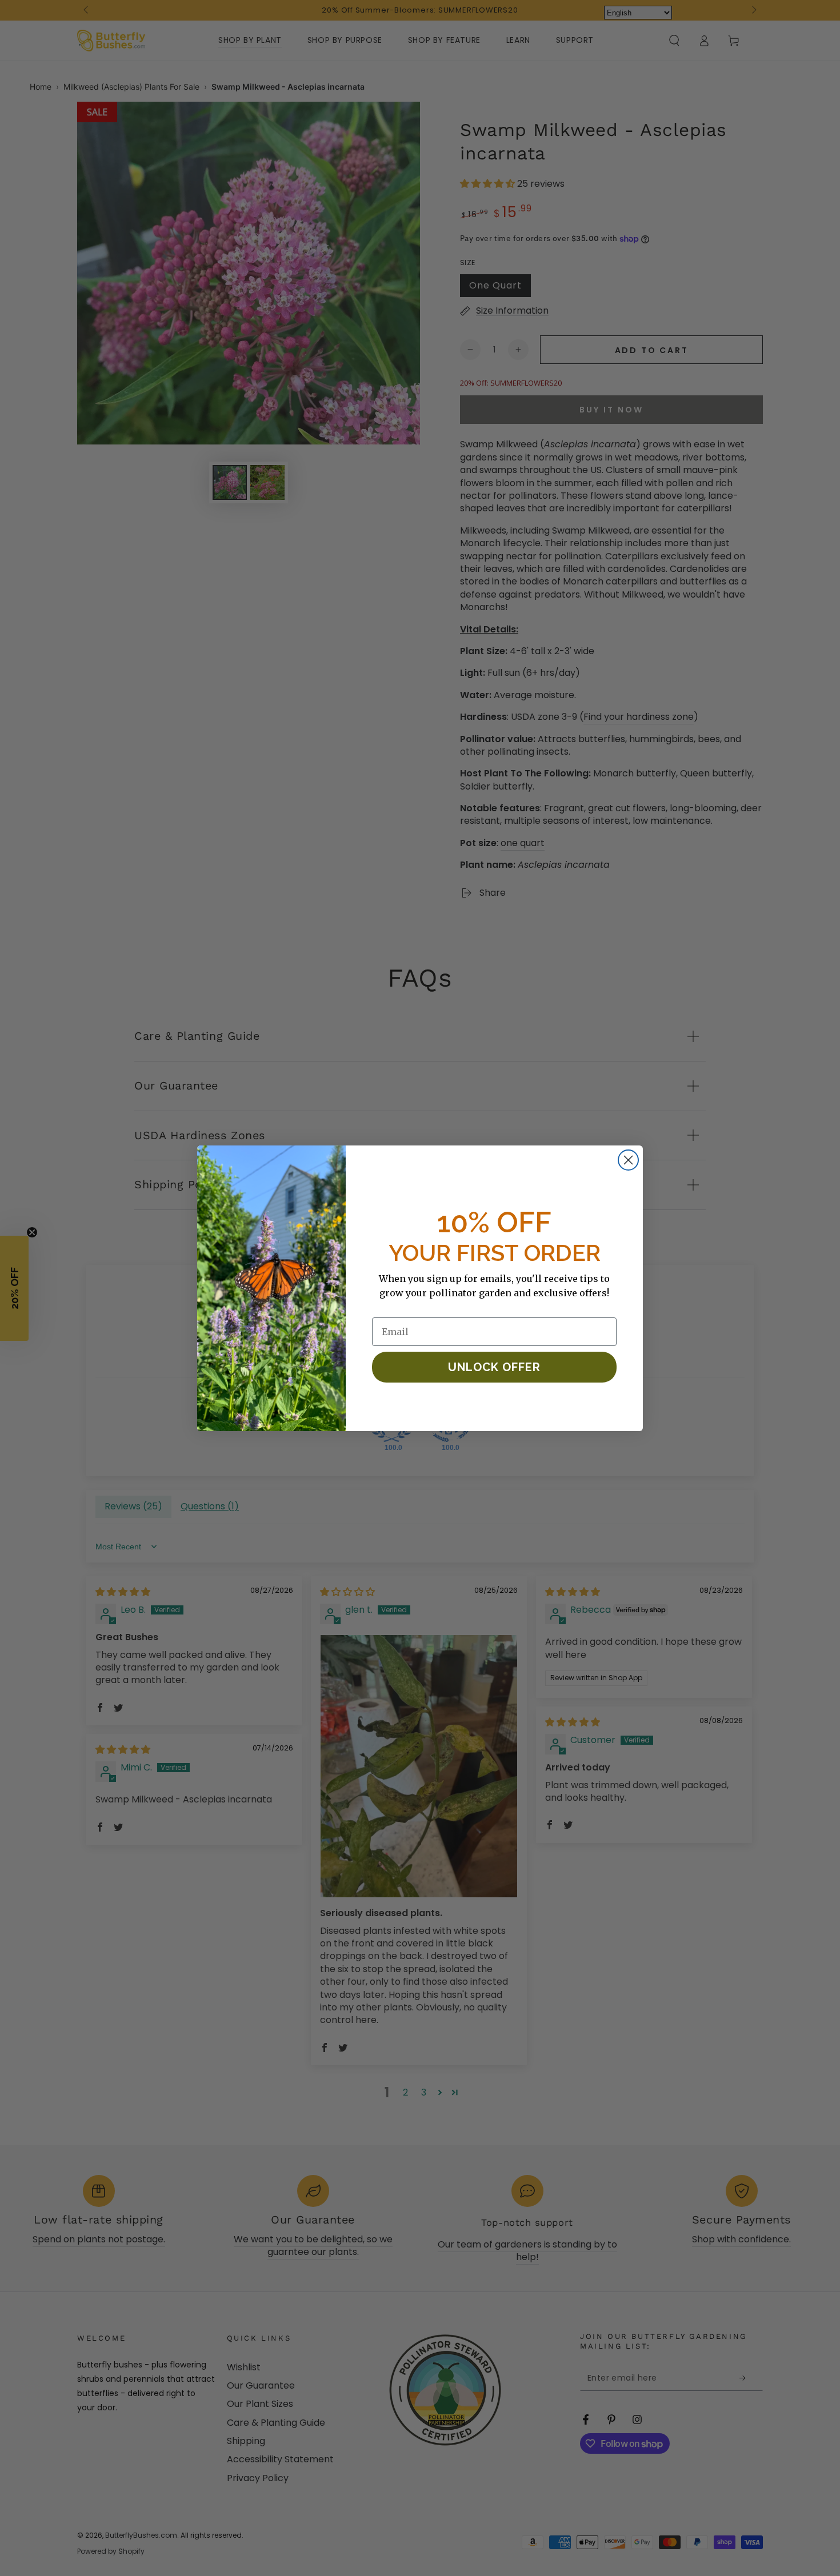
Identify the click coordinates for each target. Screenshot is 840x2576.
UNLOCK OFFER (494, 1367)
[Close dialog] (628, 1160)
